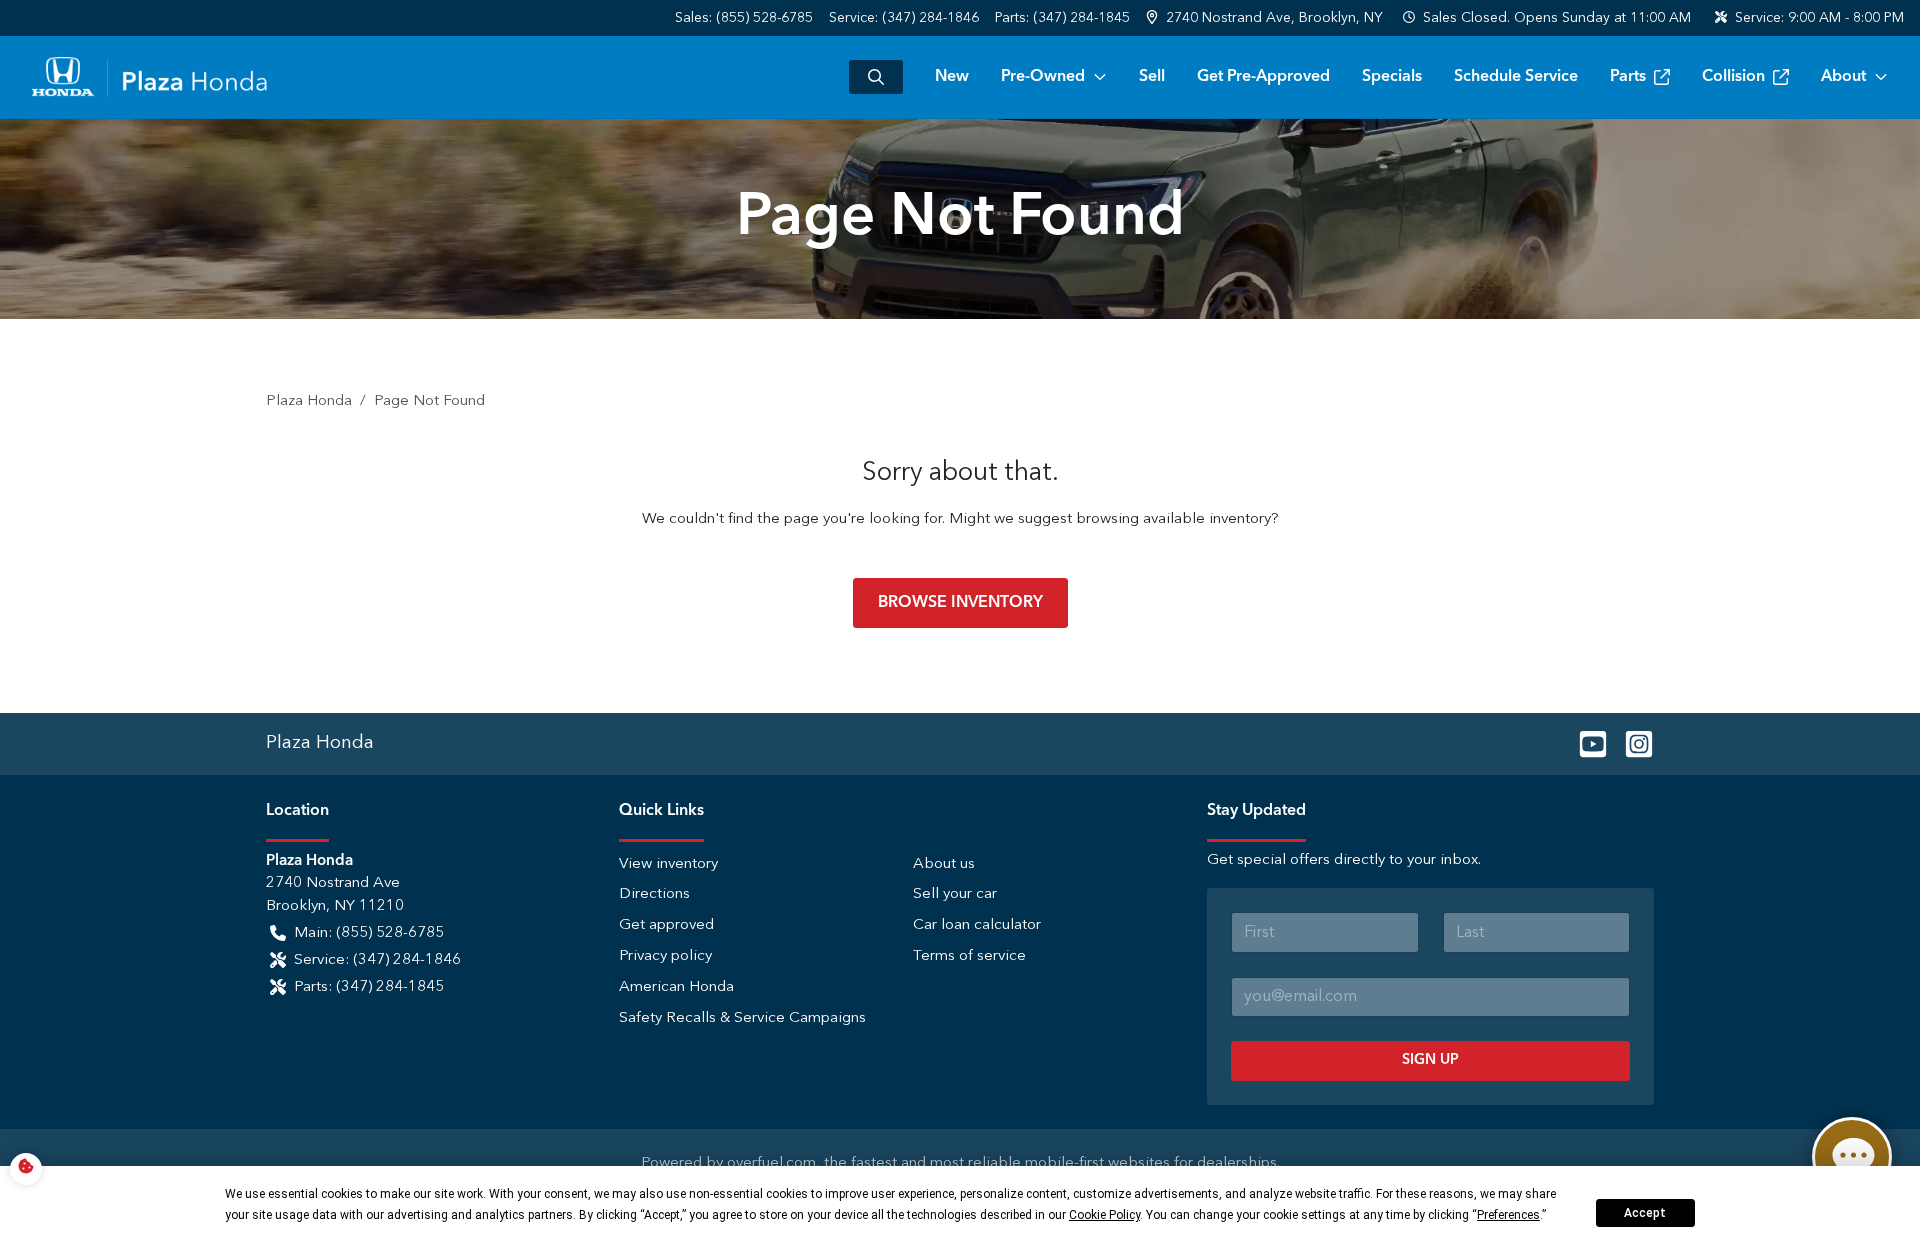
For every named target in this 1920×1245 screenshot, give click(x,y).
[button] (1266, 18)
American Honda (676, 987)
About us (944, 864)
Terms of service (969, 956)
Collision (1733, 77)
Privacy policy (665, 956)
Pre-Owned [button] (1043, 77)
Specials (1392, 77)
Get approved (666, 925)
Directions (654, 894)
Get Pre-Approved (1263, 77)
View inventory (668, 864)
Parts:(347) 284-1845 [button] (369, 987)
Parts (1628, 77)
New (952, 77)
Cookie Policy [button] (1104, 1215)
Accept (1645, 1213)
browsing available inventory (1173, 519)
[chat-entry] (1852, 1157)
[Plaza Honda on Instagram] (1631, 743)
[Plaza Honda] (149, 77)
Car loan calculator (977, 925)
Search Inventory (876, 77)
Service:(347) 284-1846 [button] (377, 960)
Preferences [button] (1508, 1215)
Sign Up (1430, 1060)
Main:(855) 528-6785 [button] (369, 933)
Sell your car (955, 894)
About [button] (1843, 77)
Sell (1152, 77)
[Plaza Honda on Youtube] (1585, 743)
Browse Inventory (960, 603)
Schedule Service (1516, 77)
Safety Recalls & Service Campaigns (742, 1018)
